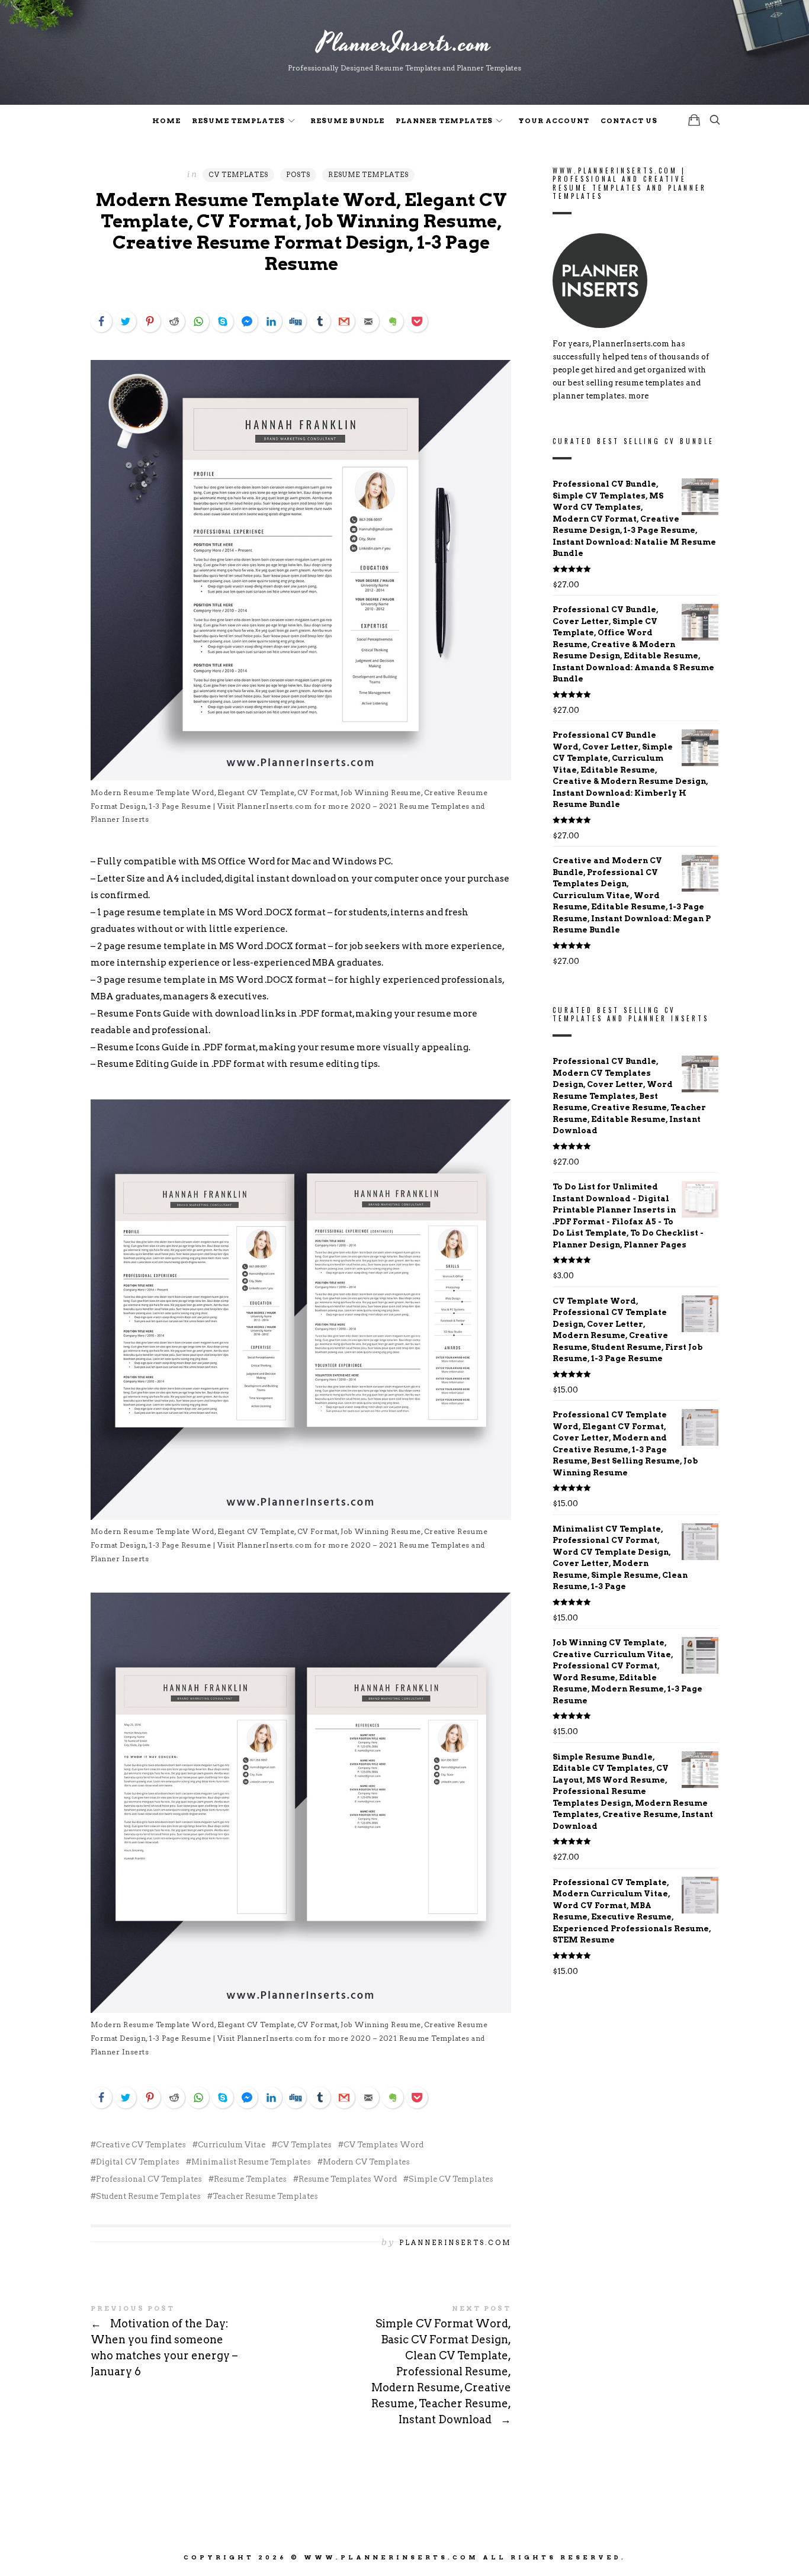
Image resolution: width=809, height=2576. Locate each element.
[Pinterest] (150, 321)
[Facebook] (101, 321)
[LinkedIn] (271, 321)
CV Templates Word (383, 2145)
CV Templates (238, 175)
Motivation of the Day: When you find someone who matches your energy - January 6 (196, 2343)
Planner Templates (444, 121)
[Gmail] (344, 321)
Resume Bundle (347, 121)
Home (166, 121)
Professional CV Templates (149, 2179)
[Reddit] (174, 321)
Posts (298, 175)
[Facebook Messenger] (247, 321)
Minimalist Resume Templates (251, 2162)
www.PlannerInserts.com (391, 2557)
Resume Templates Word (348, 2179)
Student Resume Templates (148, 2196)
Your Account (554, 121)
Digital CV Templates (138, 2162)
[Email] (368, 321)
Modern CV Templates (366, 2162)
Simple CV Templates (451, 2179)
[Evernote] (393, 321)
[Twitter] (126, 321)
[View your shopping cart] (694, 120)
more (638, 396)
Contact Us (629, 121)
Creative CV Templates (141, 2145)
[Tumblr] (320, 321)
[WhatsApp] (198, 321)
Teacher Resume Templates (265, 2196)
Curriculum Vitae (232, 2145)
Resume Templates (238, 121)
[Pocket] (417, 321)
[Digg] (296, 321)
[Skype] (223, 321)
